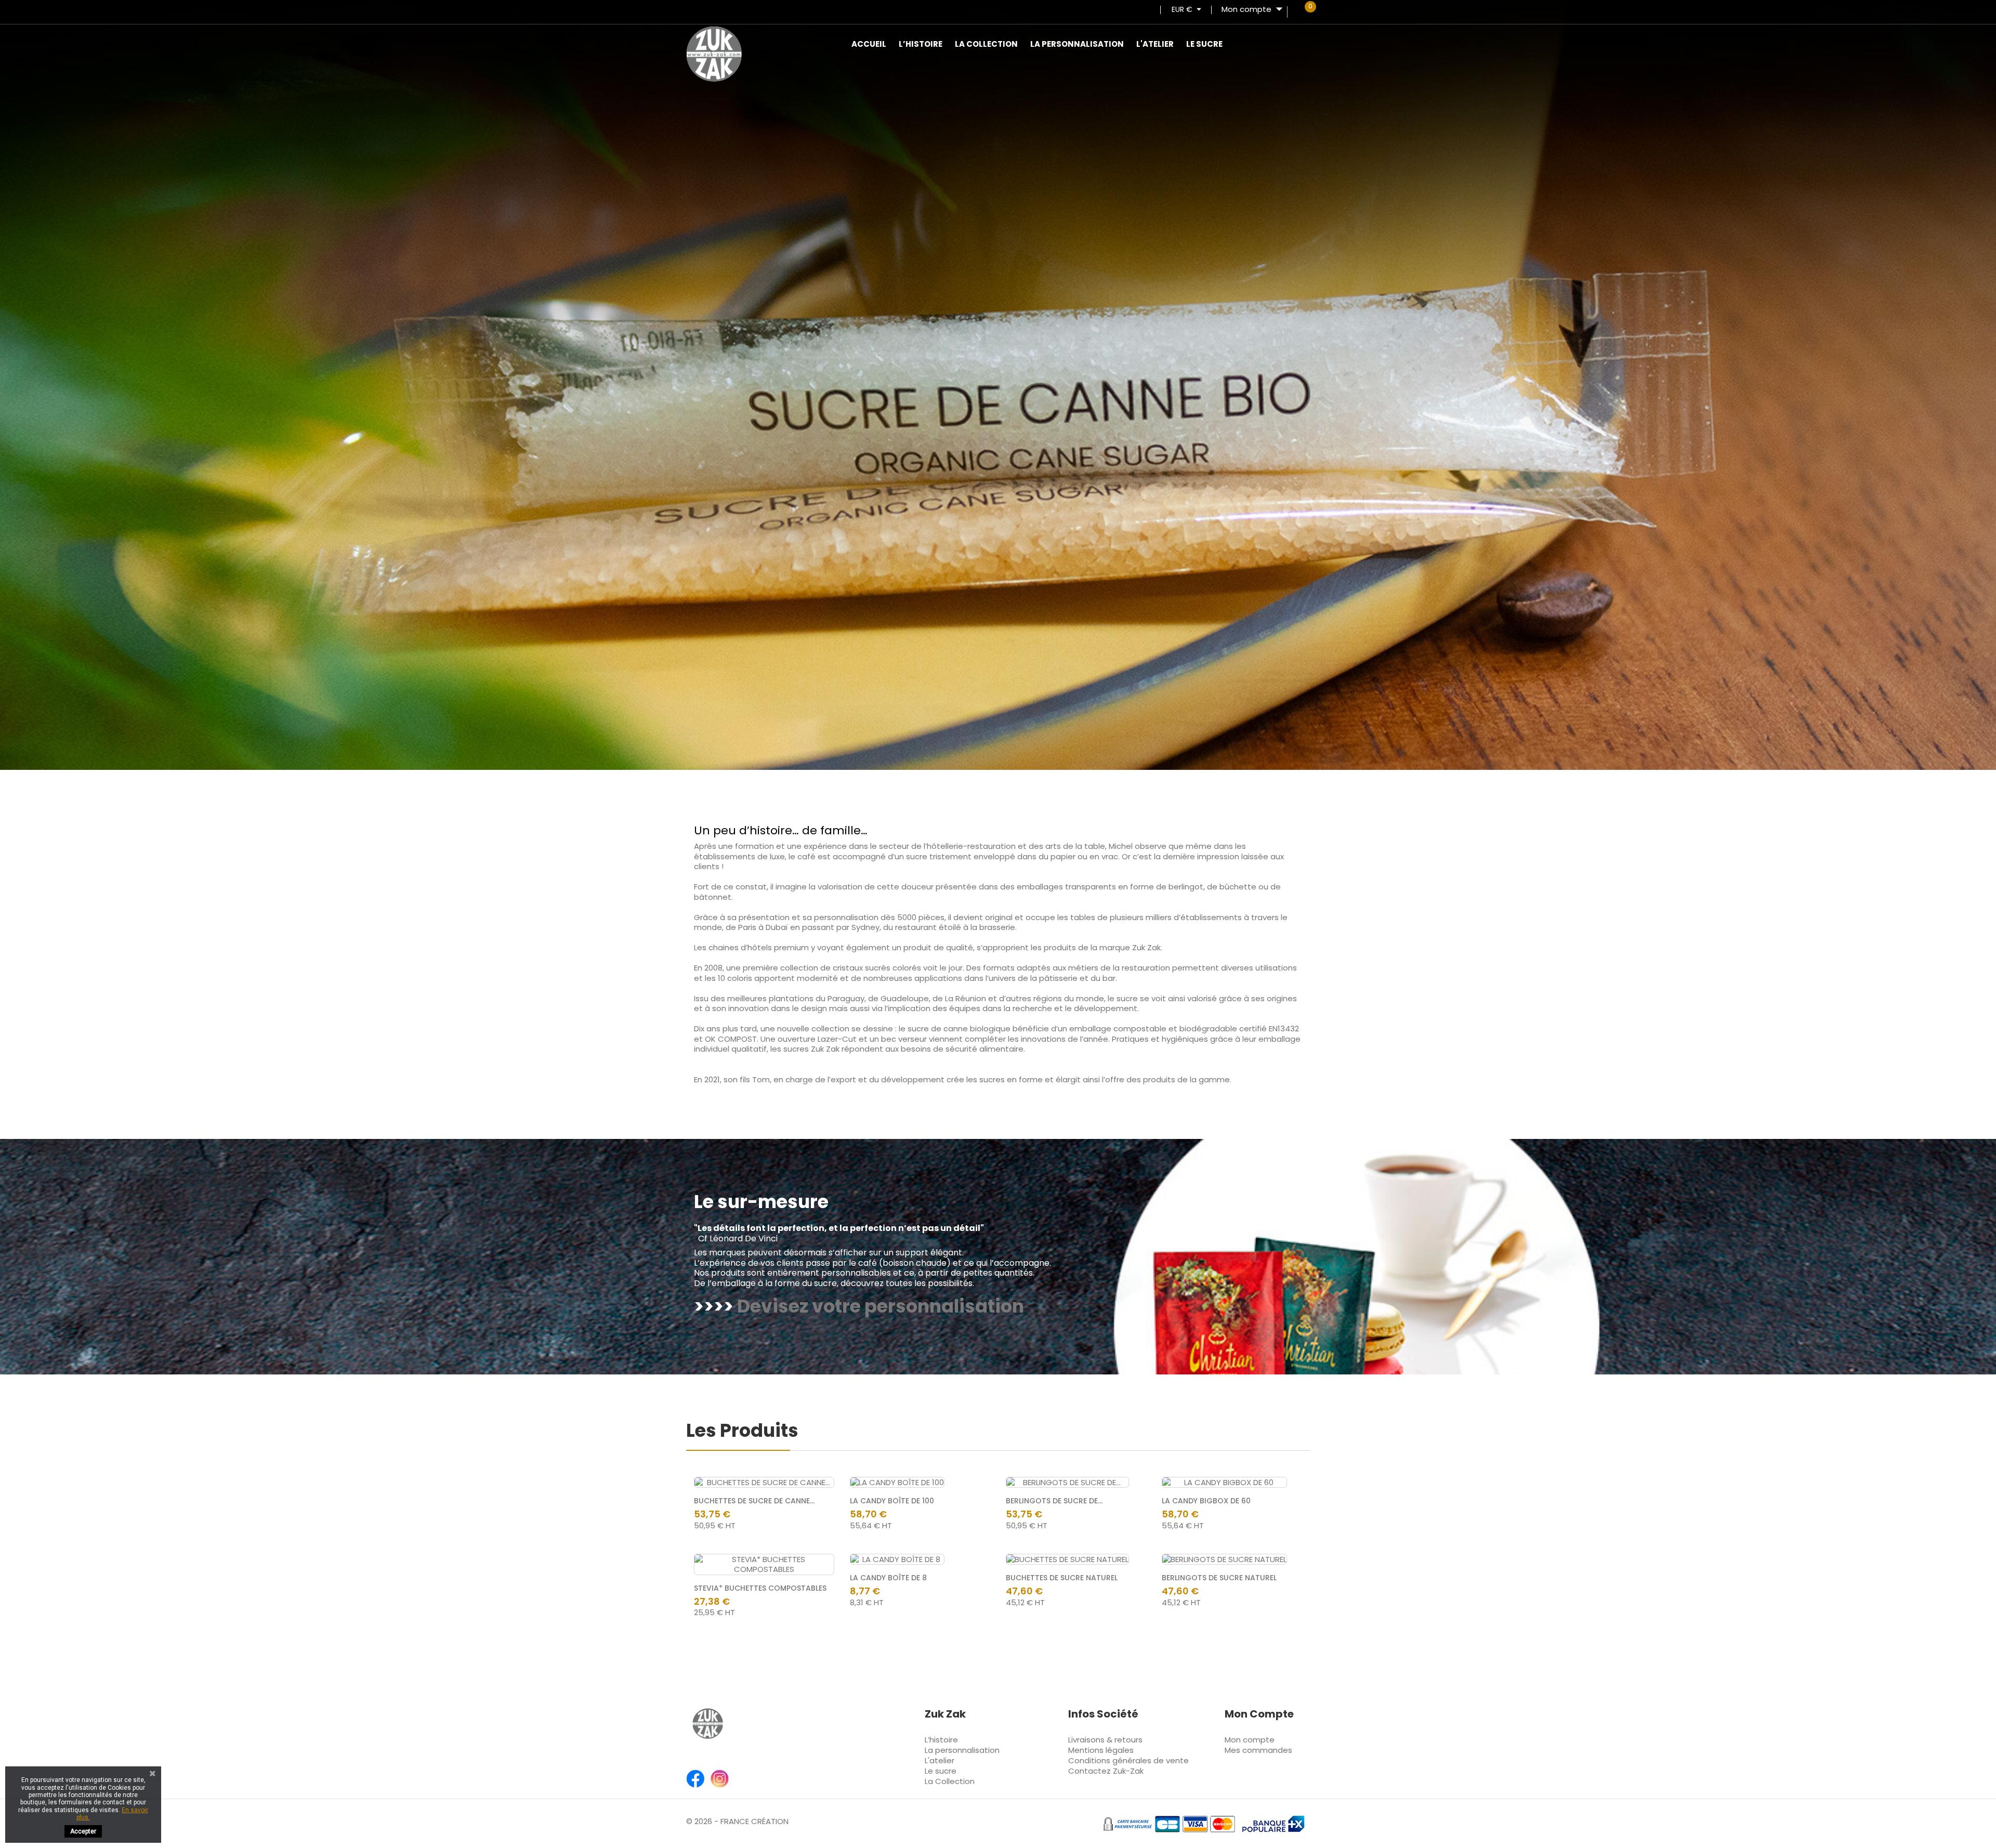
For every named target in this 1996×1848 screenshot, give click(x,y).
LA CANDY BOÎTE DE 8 (888, 1578)
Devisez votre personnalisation (881, 1306)
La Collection (986, 44)
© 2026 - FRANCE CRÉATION (737, 1821)
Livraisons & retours (1105, 1740)
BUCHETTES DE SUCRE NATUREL (1062, 1578)
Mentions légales (1101, 1750)
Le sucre (1204, 44)
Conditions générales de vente (1128, 1760)
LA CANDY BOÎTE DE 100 (892, 1501)
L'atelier (1155, 44)
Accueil (869, 44)
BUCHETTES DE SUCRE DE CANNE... (754, 1501)
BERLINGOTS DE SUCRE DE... (1054, 1501)
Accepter (83, 1831)
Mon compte (1250, 1740)
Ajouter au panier (815, 1573)
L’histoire (921, 44)
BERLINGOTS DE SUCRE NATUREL (1219, 1578)
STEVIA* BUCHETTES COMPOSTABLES (760, 1588)
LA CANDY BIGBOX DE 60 (1206, 1501)
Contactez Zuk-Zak (1106, 1771)
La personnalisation (1077, 44)
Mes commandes (1258, 1750)
